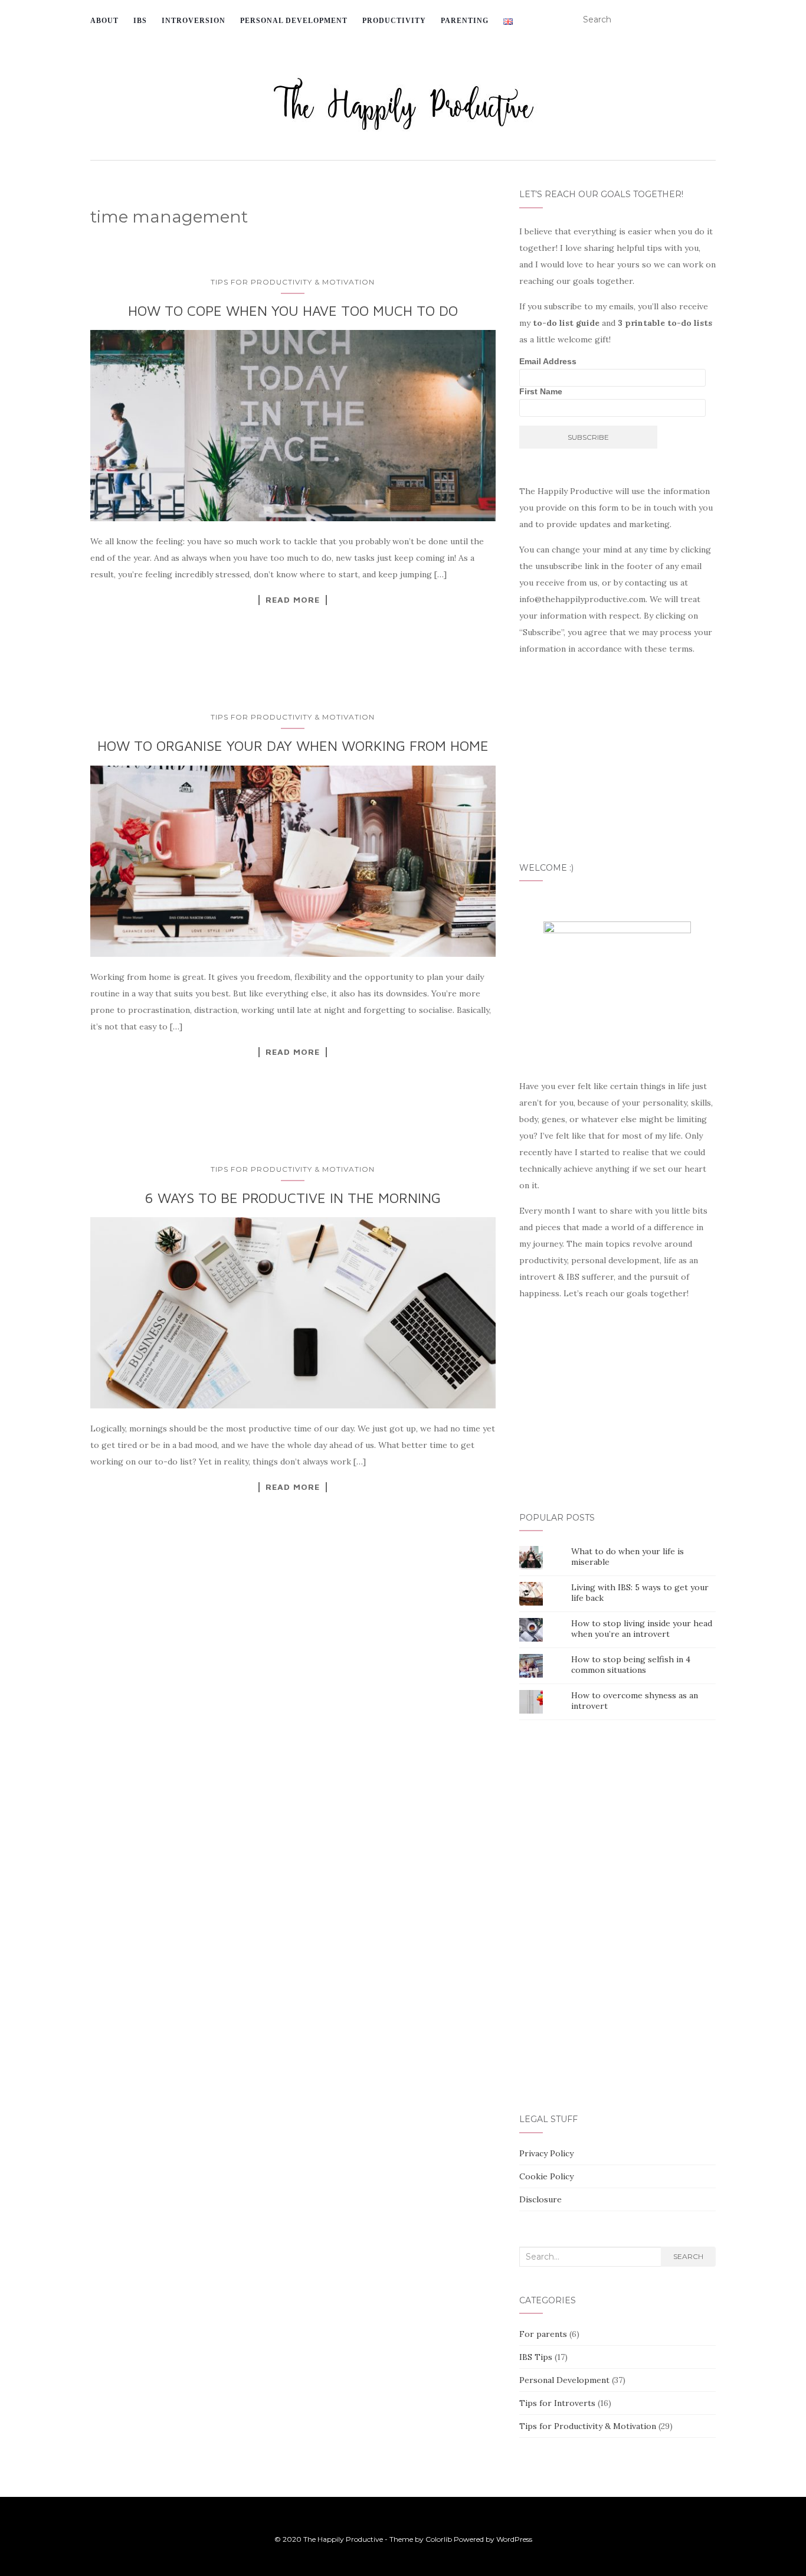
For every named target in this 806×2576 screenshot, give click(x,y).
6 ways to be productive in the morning (293, 1198)
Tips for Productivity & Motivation (293, 282)
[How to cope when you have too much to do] (293, 426)
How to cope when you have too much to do (293, 310)
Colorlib (439, 2539)
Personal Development (564, 2380)
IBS (140, 21)
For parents (543, 2334)
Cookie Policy (546, 2176)
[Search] (708, 20)
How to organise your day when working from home (293, 746)
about (104, 21)
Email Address (548, 361)
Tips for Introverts (557, 2403)
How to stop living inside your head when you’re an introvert (642, 1629)
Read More (293, 600)
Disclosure (540, 2199)
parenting (465, 21)
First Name (541, 391)
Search (688, 2256)
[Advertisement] (296, 1726)
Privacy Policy (546, 2153)
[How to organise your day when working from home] (293, 861)
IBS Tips (536, 2357)
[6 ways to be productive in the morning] (293, 1313)
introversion (194, 21)
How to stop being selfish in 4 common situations (631, 1665)
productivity (394, 21)
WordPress (514, 2539)
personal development (294, 21)
